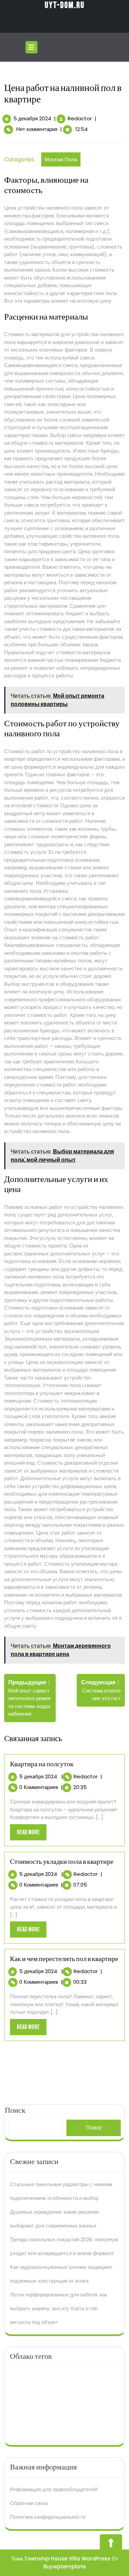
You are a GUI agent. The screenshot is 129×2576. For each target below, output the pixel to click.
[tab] (32, 47)
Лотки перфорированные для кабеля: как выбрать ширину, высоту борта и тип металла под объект (59, 2308)
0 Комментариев (39, 1787)
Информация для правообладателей (54, 2489)
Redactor (80, 118)
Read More (32, 1834)
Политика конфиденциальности (48, 2517)
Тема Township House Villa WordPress (61, 2559)
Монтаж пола (61, 159)
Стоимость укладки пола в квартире (62, 1862)
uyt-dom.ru (65, 5)
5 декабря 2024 (32, 118)
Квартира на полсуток (42, 1764)
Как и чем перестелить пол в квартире (64, 1959)
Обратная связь (29, 2503)
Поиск (94, 2128)
